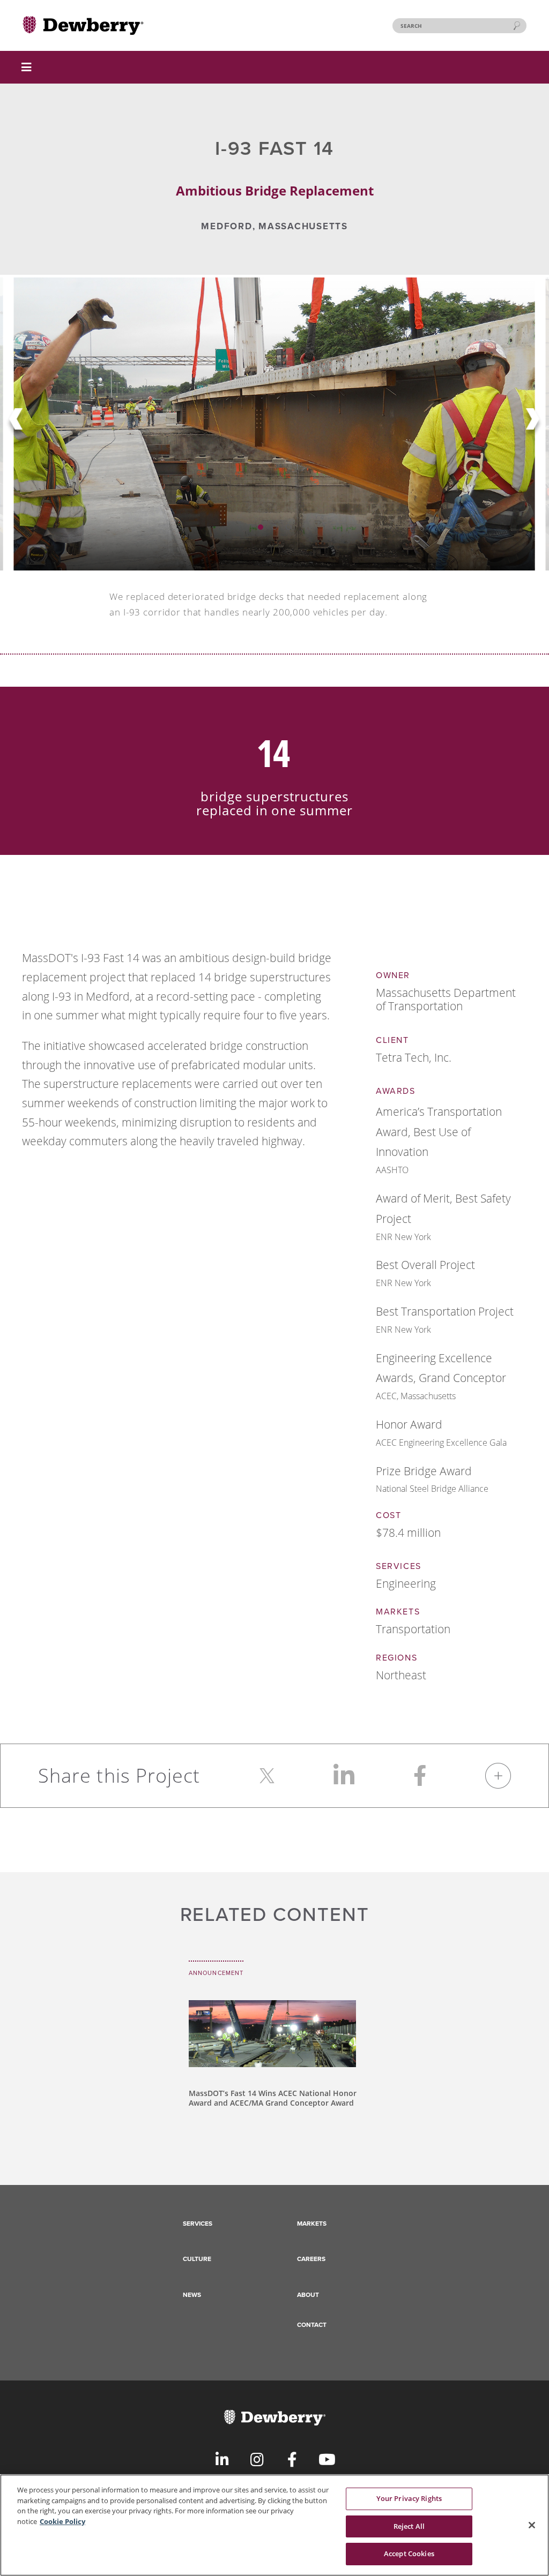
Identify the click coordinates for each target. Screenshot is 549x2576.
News (192, 2295)
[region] (274, 2525)
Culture (197, 2259)
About (308, 2295)
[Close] (532, 2525)
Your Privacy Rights (409, 2498)
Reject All (409, 2526)
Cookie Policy (62, 2521)
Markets (312, 2224)
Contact (312, 2325)
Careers (311, 2259)
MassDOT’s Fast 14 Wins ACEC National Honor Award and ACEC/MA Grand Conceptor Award (273, 2098)
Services (198, 2224)
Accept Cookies (409, 2554)
